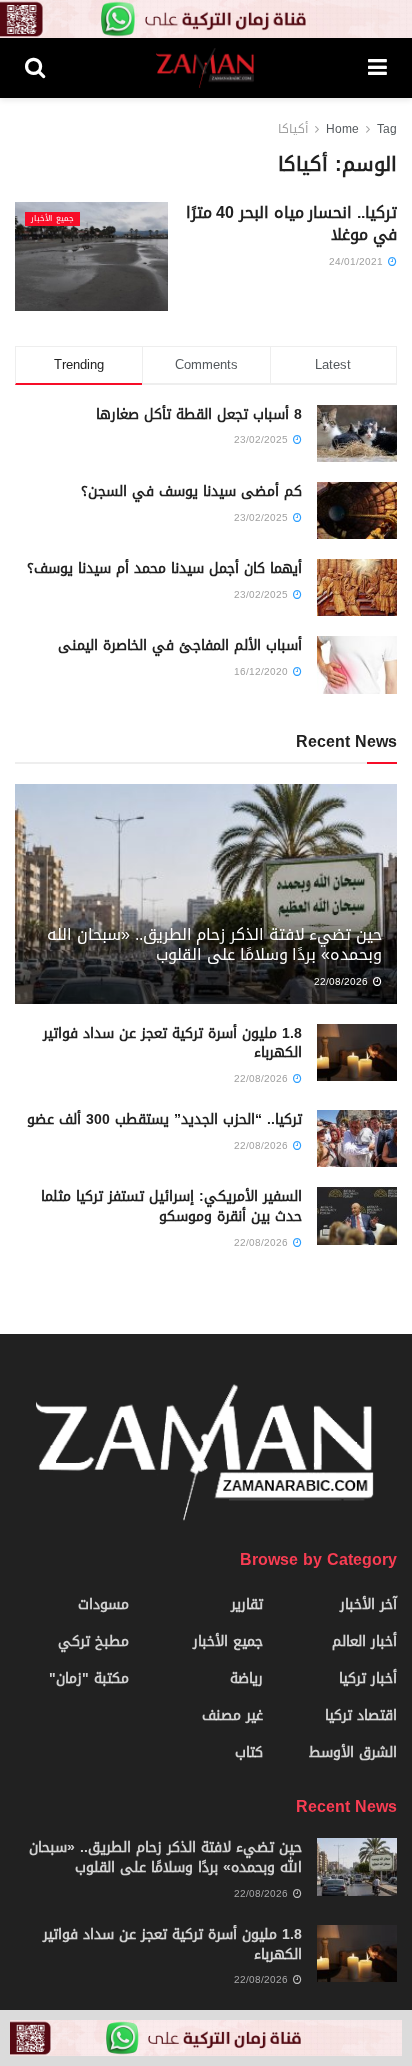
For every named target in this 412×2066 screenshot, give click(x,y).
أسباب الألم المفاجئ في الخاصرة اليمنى (180, 645)
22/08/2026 (342, 981)
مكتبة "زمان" (89, 1678)
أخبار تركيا (368, 1678)
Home (342, 129)
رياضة (246, 1678)
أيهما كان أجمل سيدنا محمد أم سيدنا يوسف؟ (164, 568)
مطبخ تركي (93, 1641)
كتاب (249, 1752)
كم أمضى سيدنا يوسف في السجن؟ (191, 491)
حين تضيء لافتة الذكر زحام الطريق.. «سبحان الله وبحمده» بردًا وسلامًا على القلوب (214, 945)
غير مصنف (232, 1715)
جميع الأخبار (52, 219)
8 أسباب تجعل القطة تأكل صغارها (199, 414)
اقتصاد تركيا (361, 1715)
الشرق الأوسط (353, 1752)
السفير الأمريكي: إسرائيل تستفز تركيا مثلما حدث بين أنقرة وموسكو (171, 1206)
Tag (387, 129)
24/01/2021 (357, 261)
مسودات (103, 1604)
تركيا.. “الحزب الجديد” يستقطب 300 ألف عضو (164, 1119)
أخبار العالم (364, 1641)
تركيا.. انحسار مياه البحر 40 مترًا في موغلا (291, 223)
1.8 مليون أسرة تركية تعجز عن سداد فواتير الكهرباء (172, 1043)
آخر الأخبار (368, 1604)
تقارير (247, 1604)
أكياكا (293, 129)
